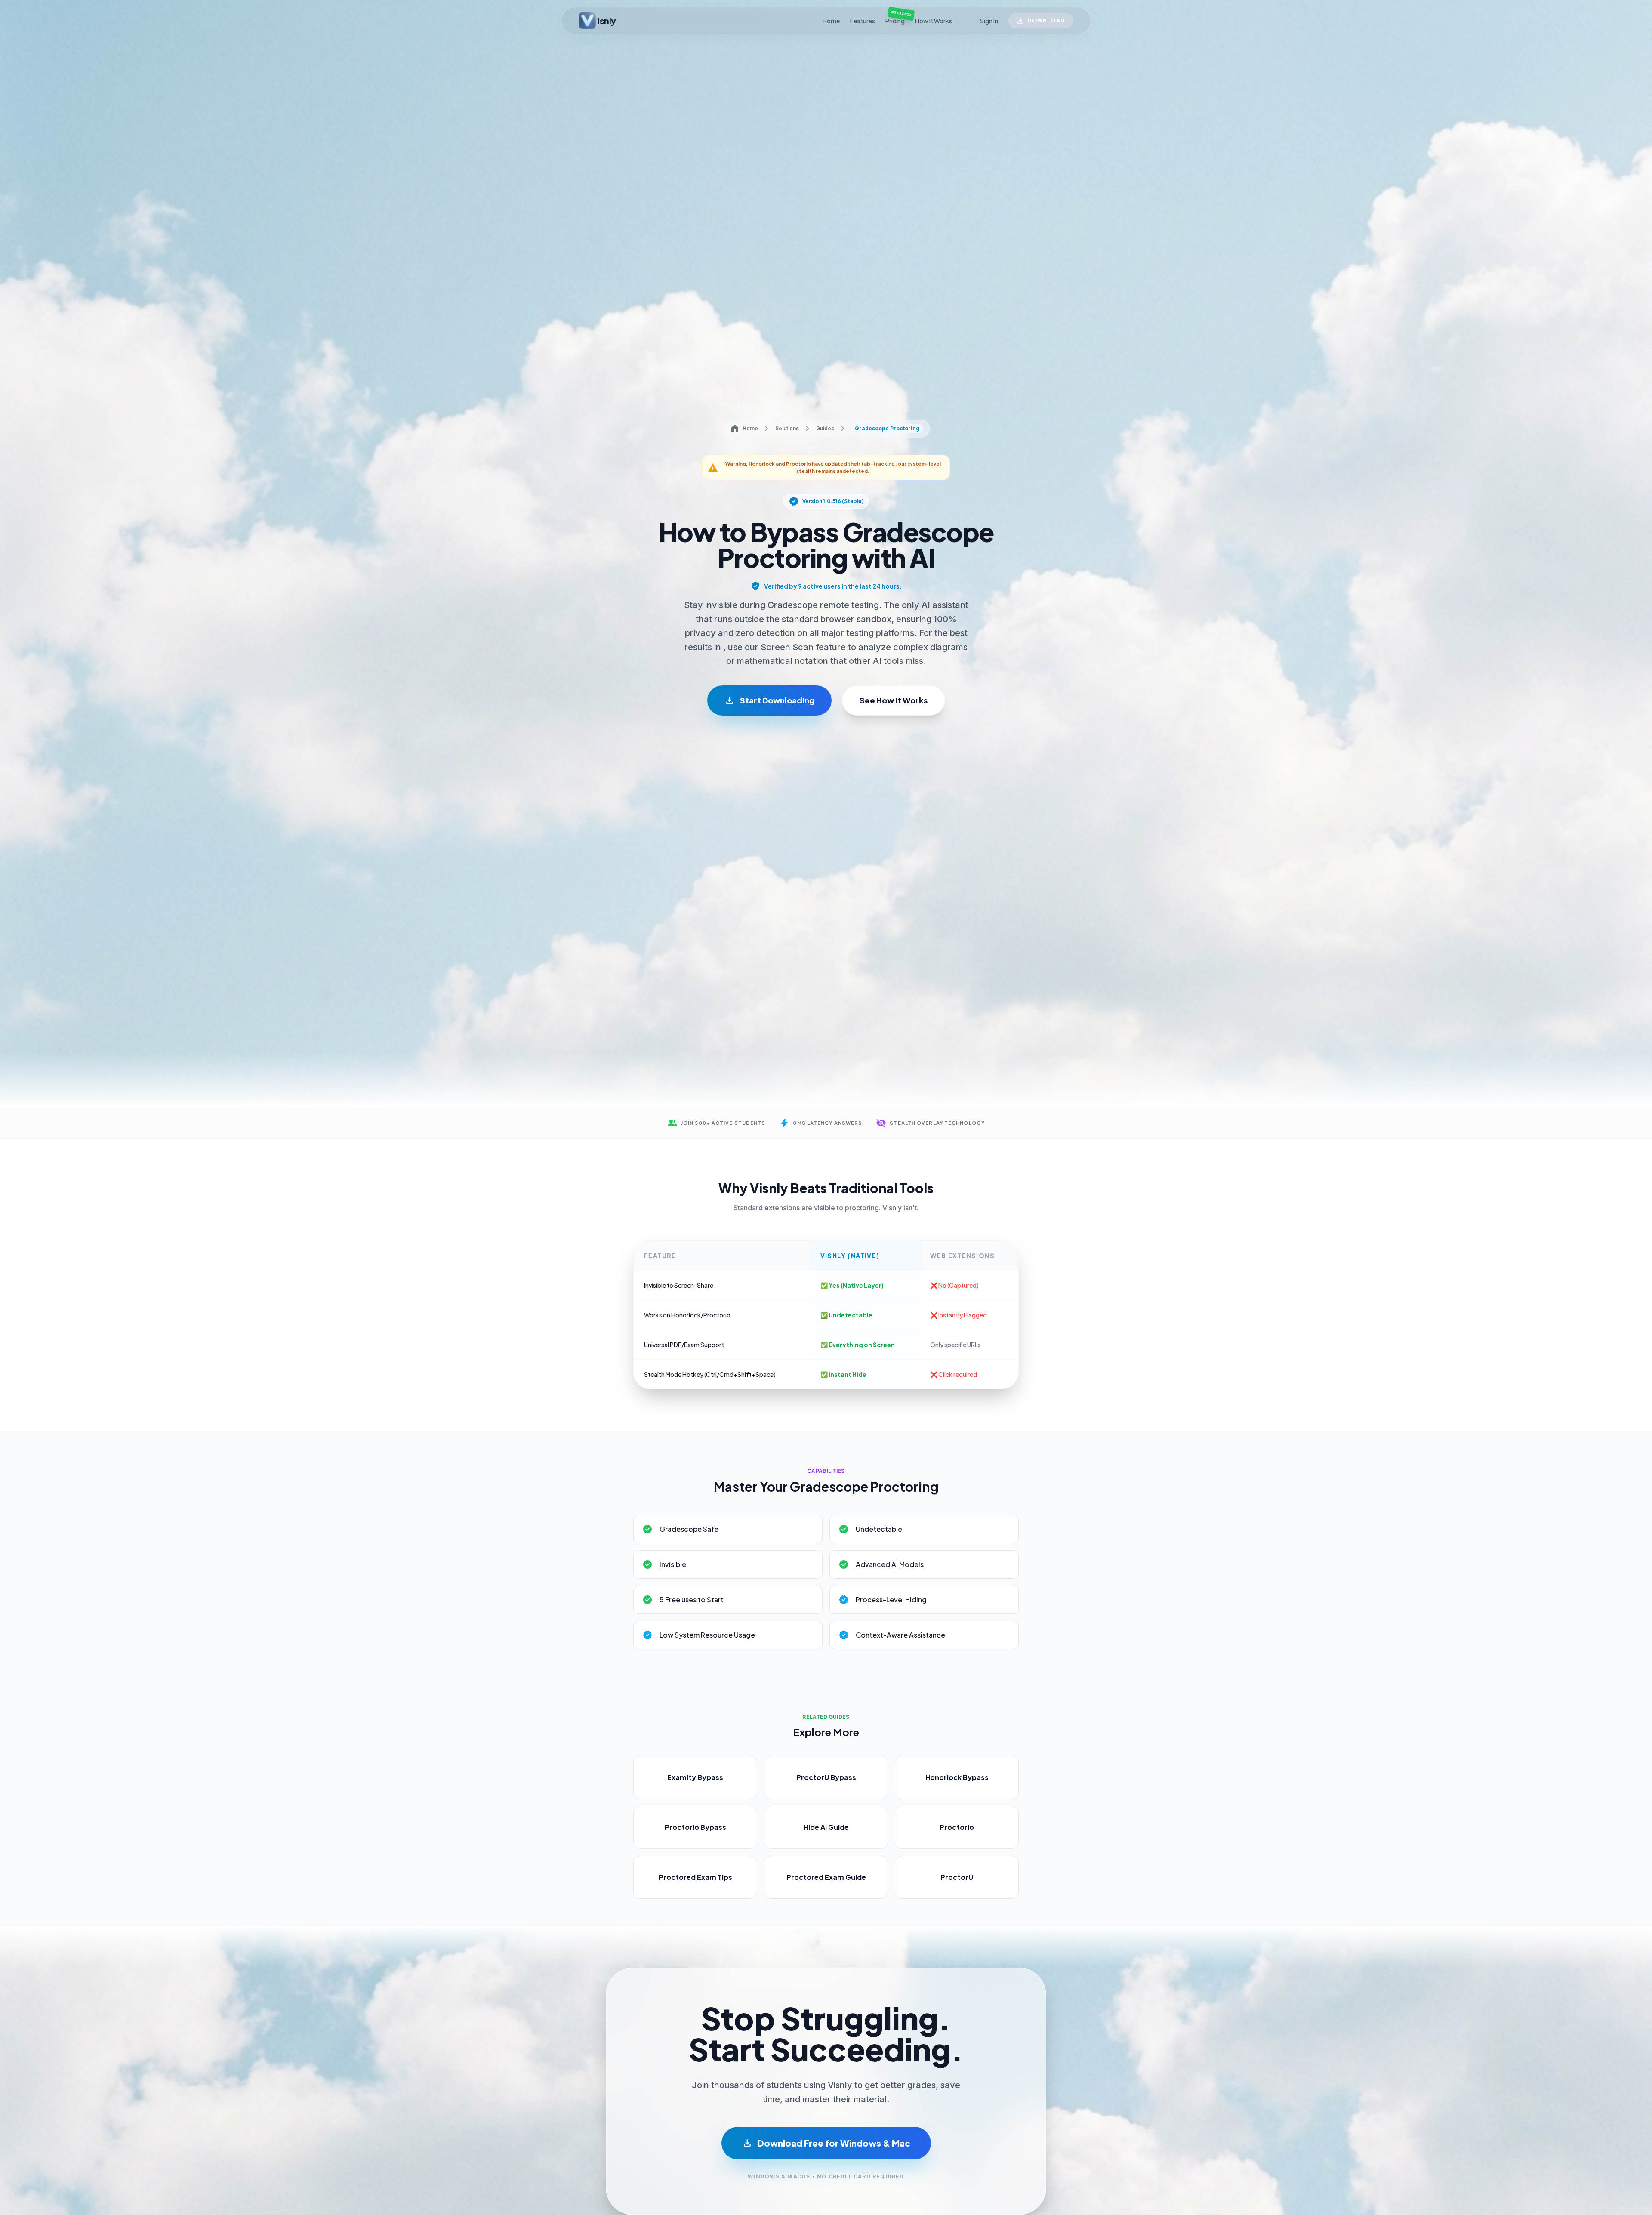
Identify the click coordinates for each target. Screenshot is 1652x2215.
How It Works (934, 21)
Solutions (787, 428)
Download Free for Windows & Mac (826, 2143)
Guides (825, 428)
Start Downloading (769, 700)
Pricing (895, 20)
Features (863, 21)
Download (1046, 20)
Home (831, 21)
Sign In (989, 21)
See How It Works (894, 700)
